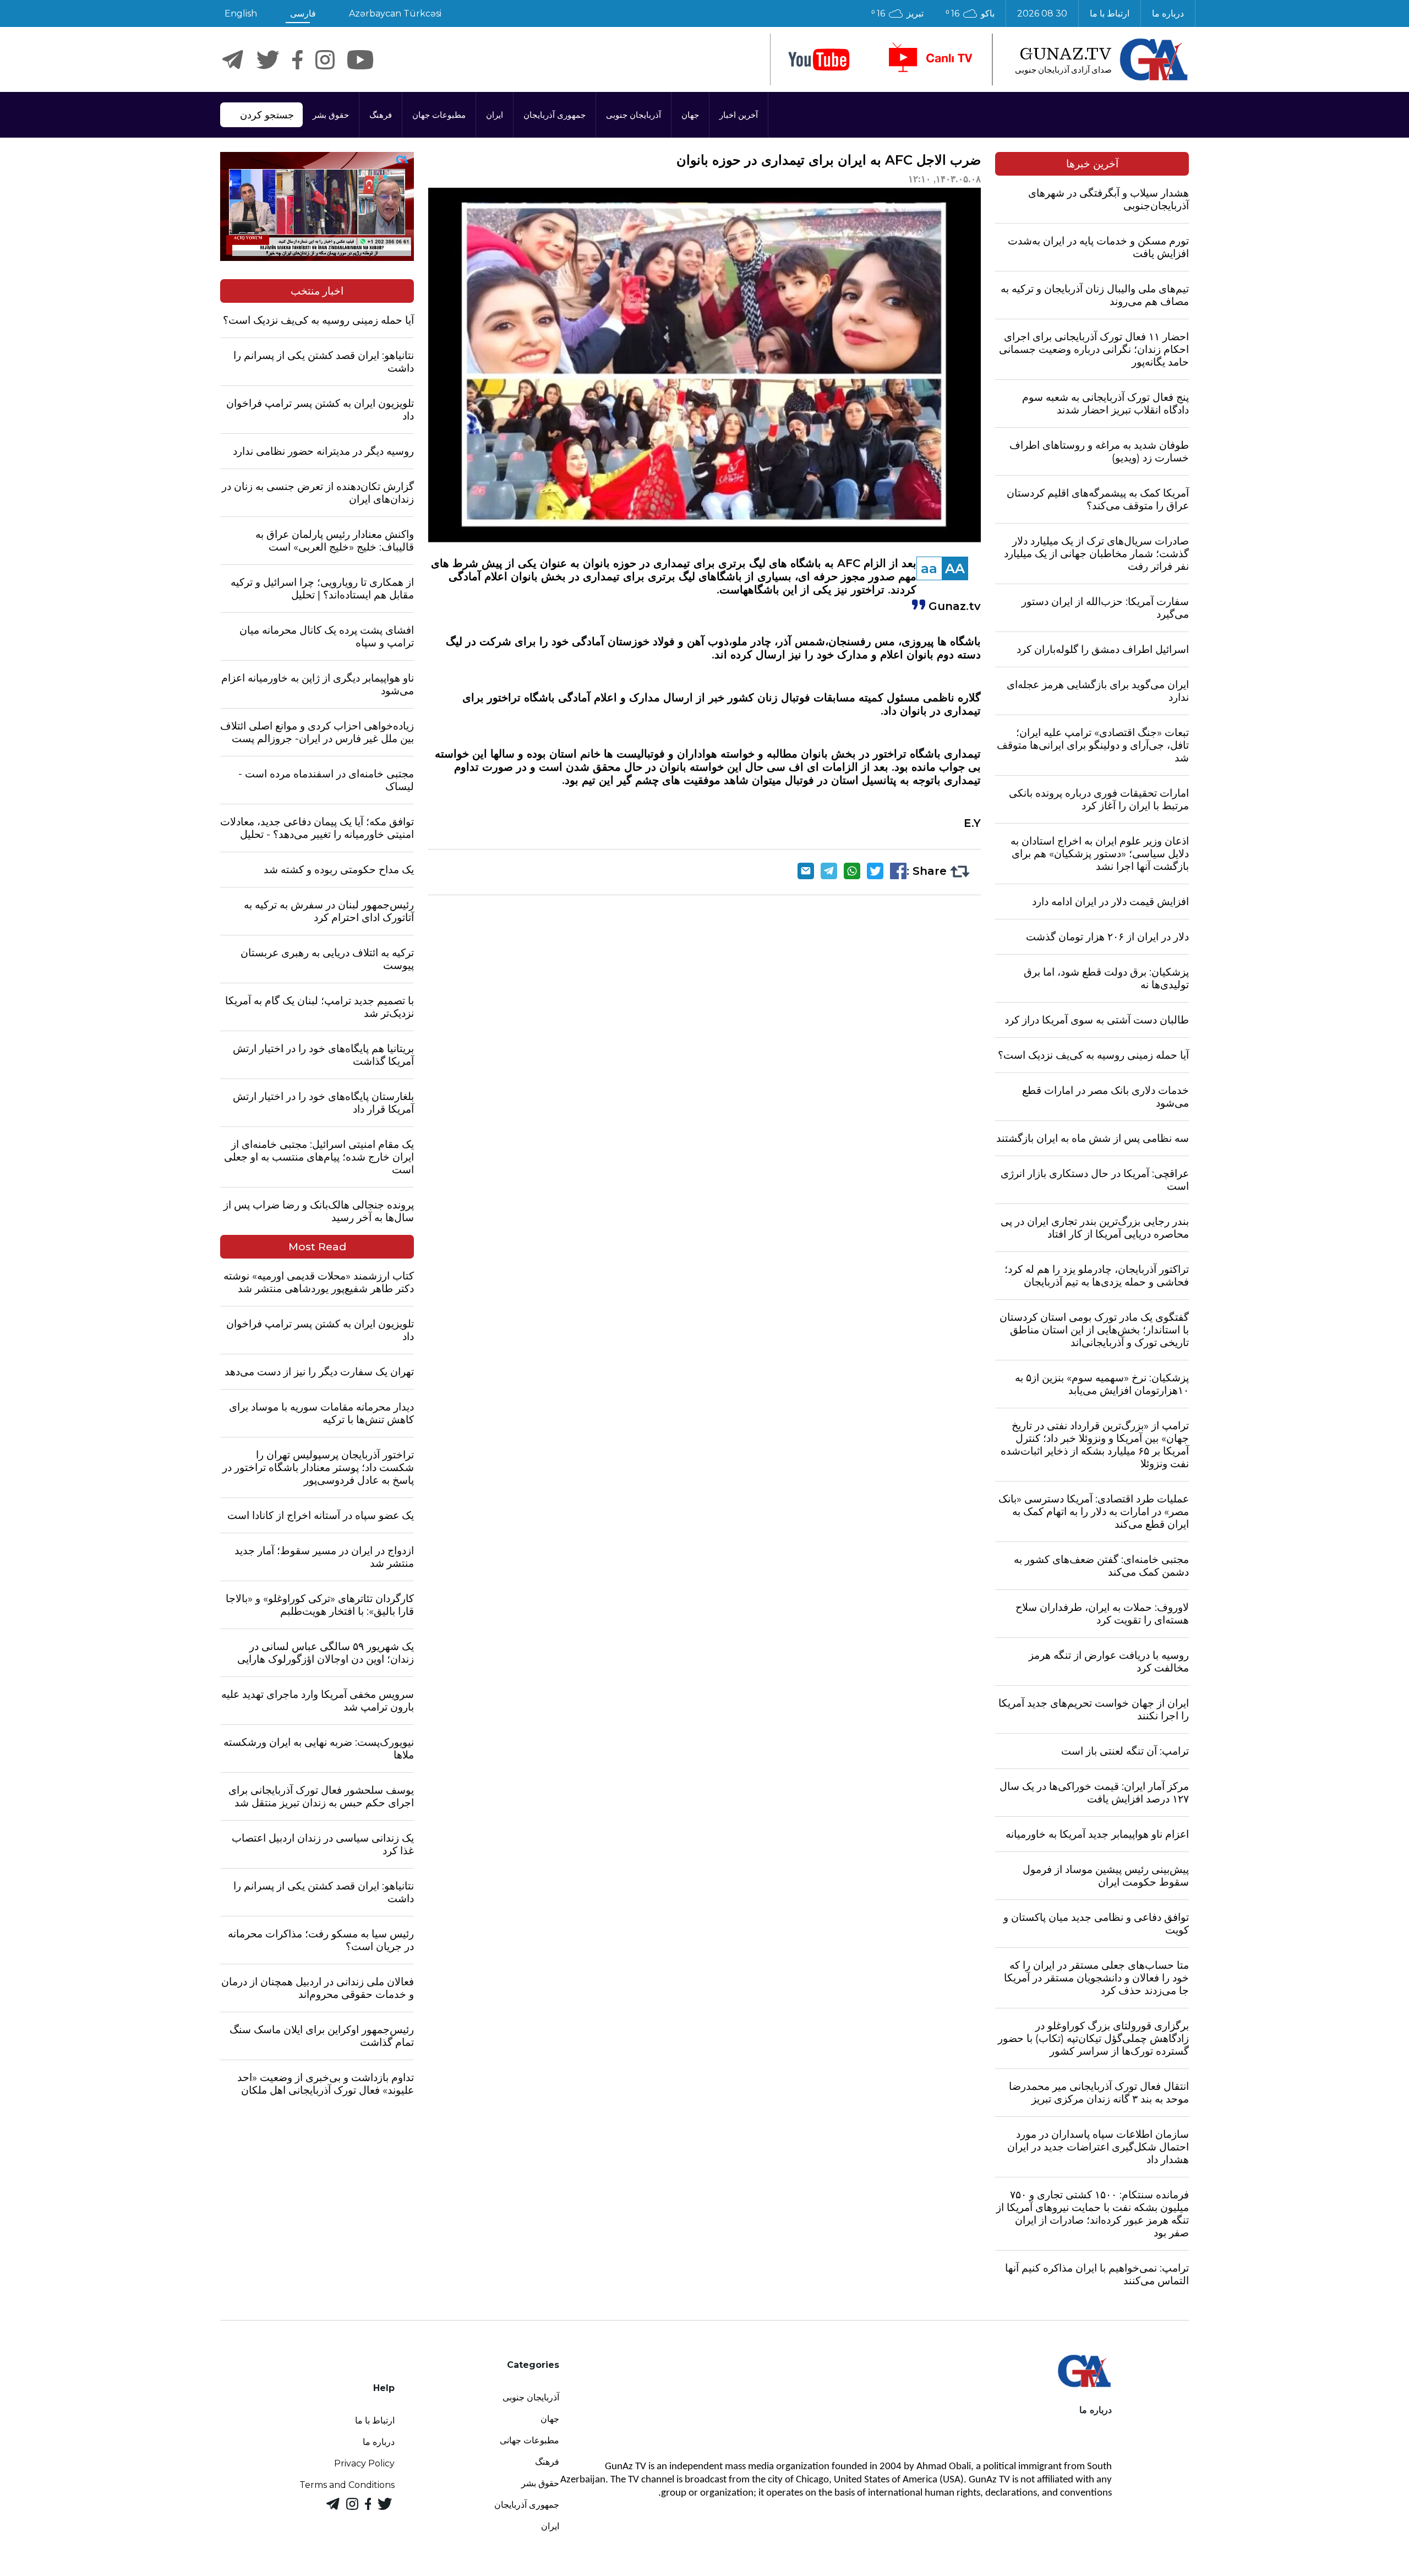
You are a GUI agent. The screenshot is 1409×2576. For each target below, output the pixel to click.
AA (955, 568)
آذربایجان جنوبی (633, 115)
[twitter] (268, 60)
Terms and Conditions (347, 2485)
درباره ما (1168, 13)
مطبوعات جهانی (529, 2440)
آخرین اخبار (739, 115)
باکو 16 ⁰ (970, 13)
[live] (930, 59)
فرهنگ (381, 115)
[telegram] (233, 60)
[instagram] (325, 60)
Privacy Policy (364, 2463)
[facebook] (297, 60)
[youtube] (819, 60)
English (241, 13)
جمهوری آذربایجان (555, 115)
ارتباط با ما (1110, 13)
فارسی (303, 13)
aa (929, 568)
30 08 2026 (1042, 13)
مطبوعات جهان (439, 115)
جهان (690, 115)
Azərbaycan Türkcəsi (395, 13)
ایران (495, 115)
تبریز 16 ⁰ (897, 13)
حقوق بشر (331, 115)
